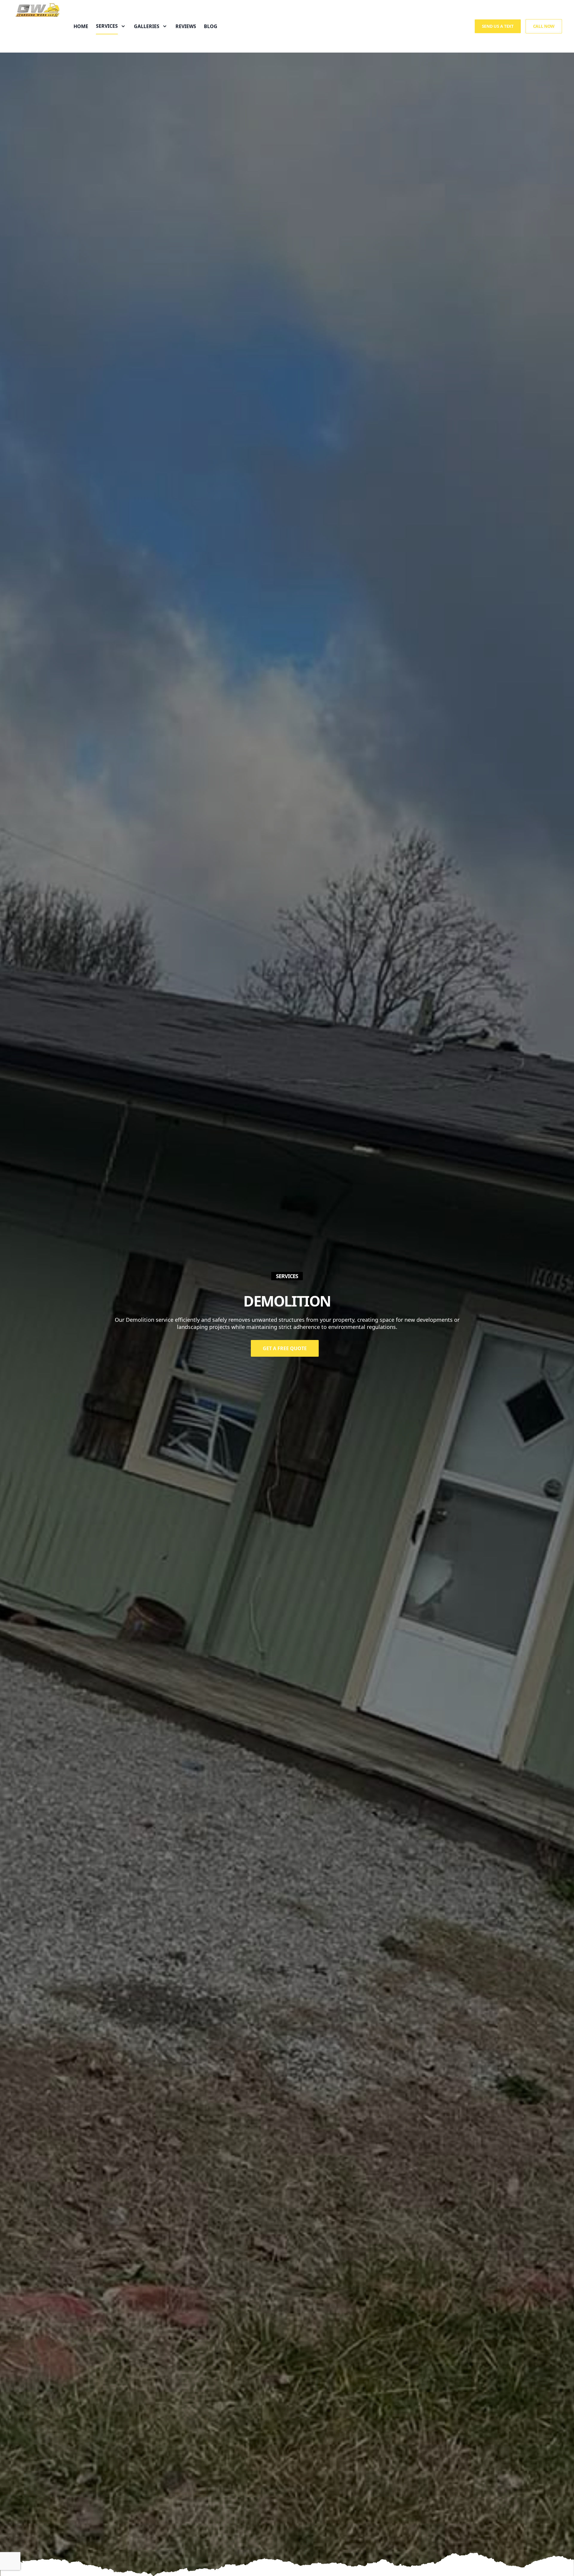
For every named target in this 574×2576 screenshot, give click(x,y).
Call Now (544, 26)
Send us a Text (498, 26)
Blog (211, 26)
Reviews (186, 26)
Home (81, 26)
